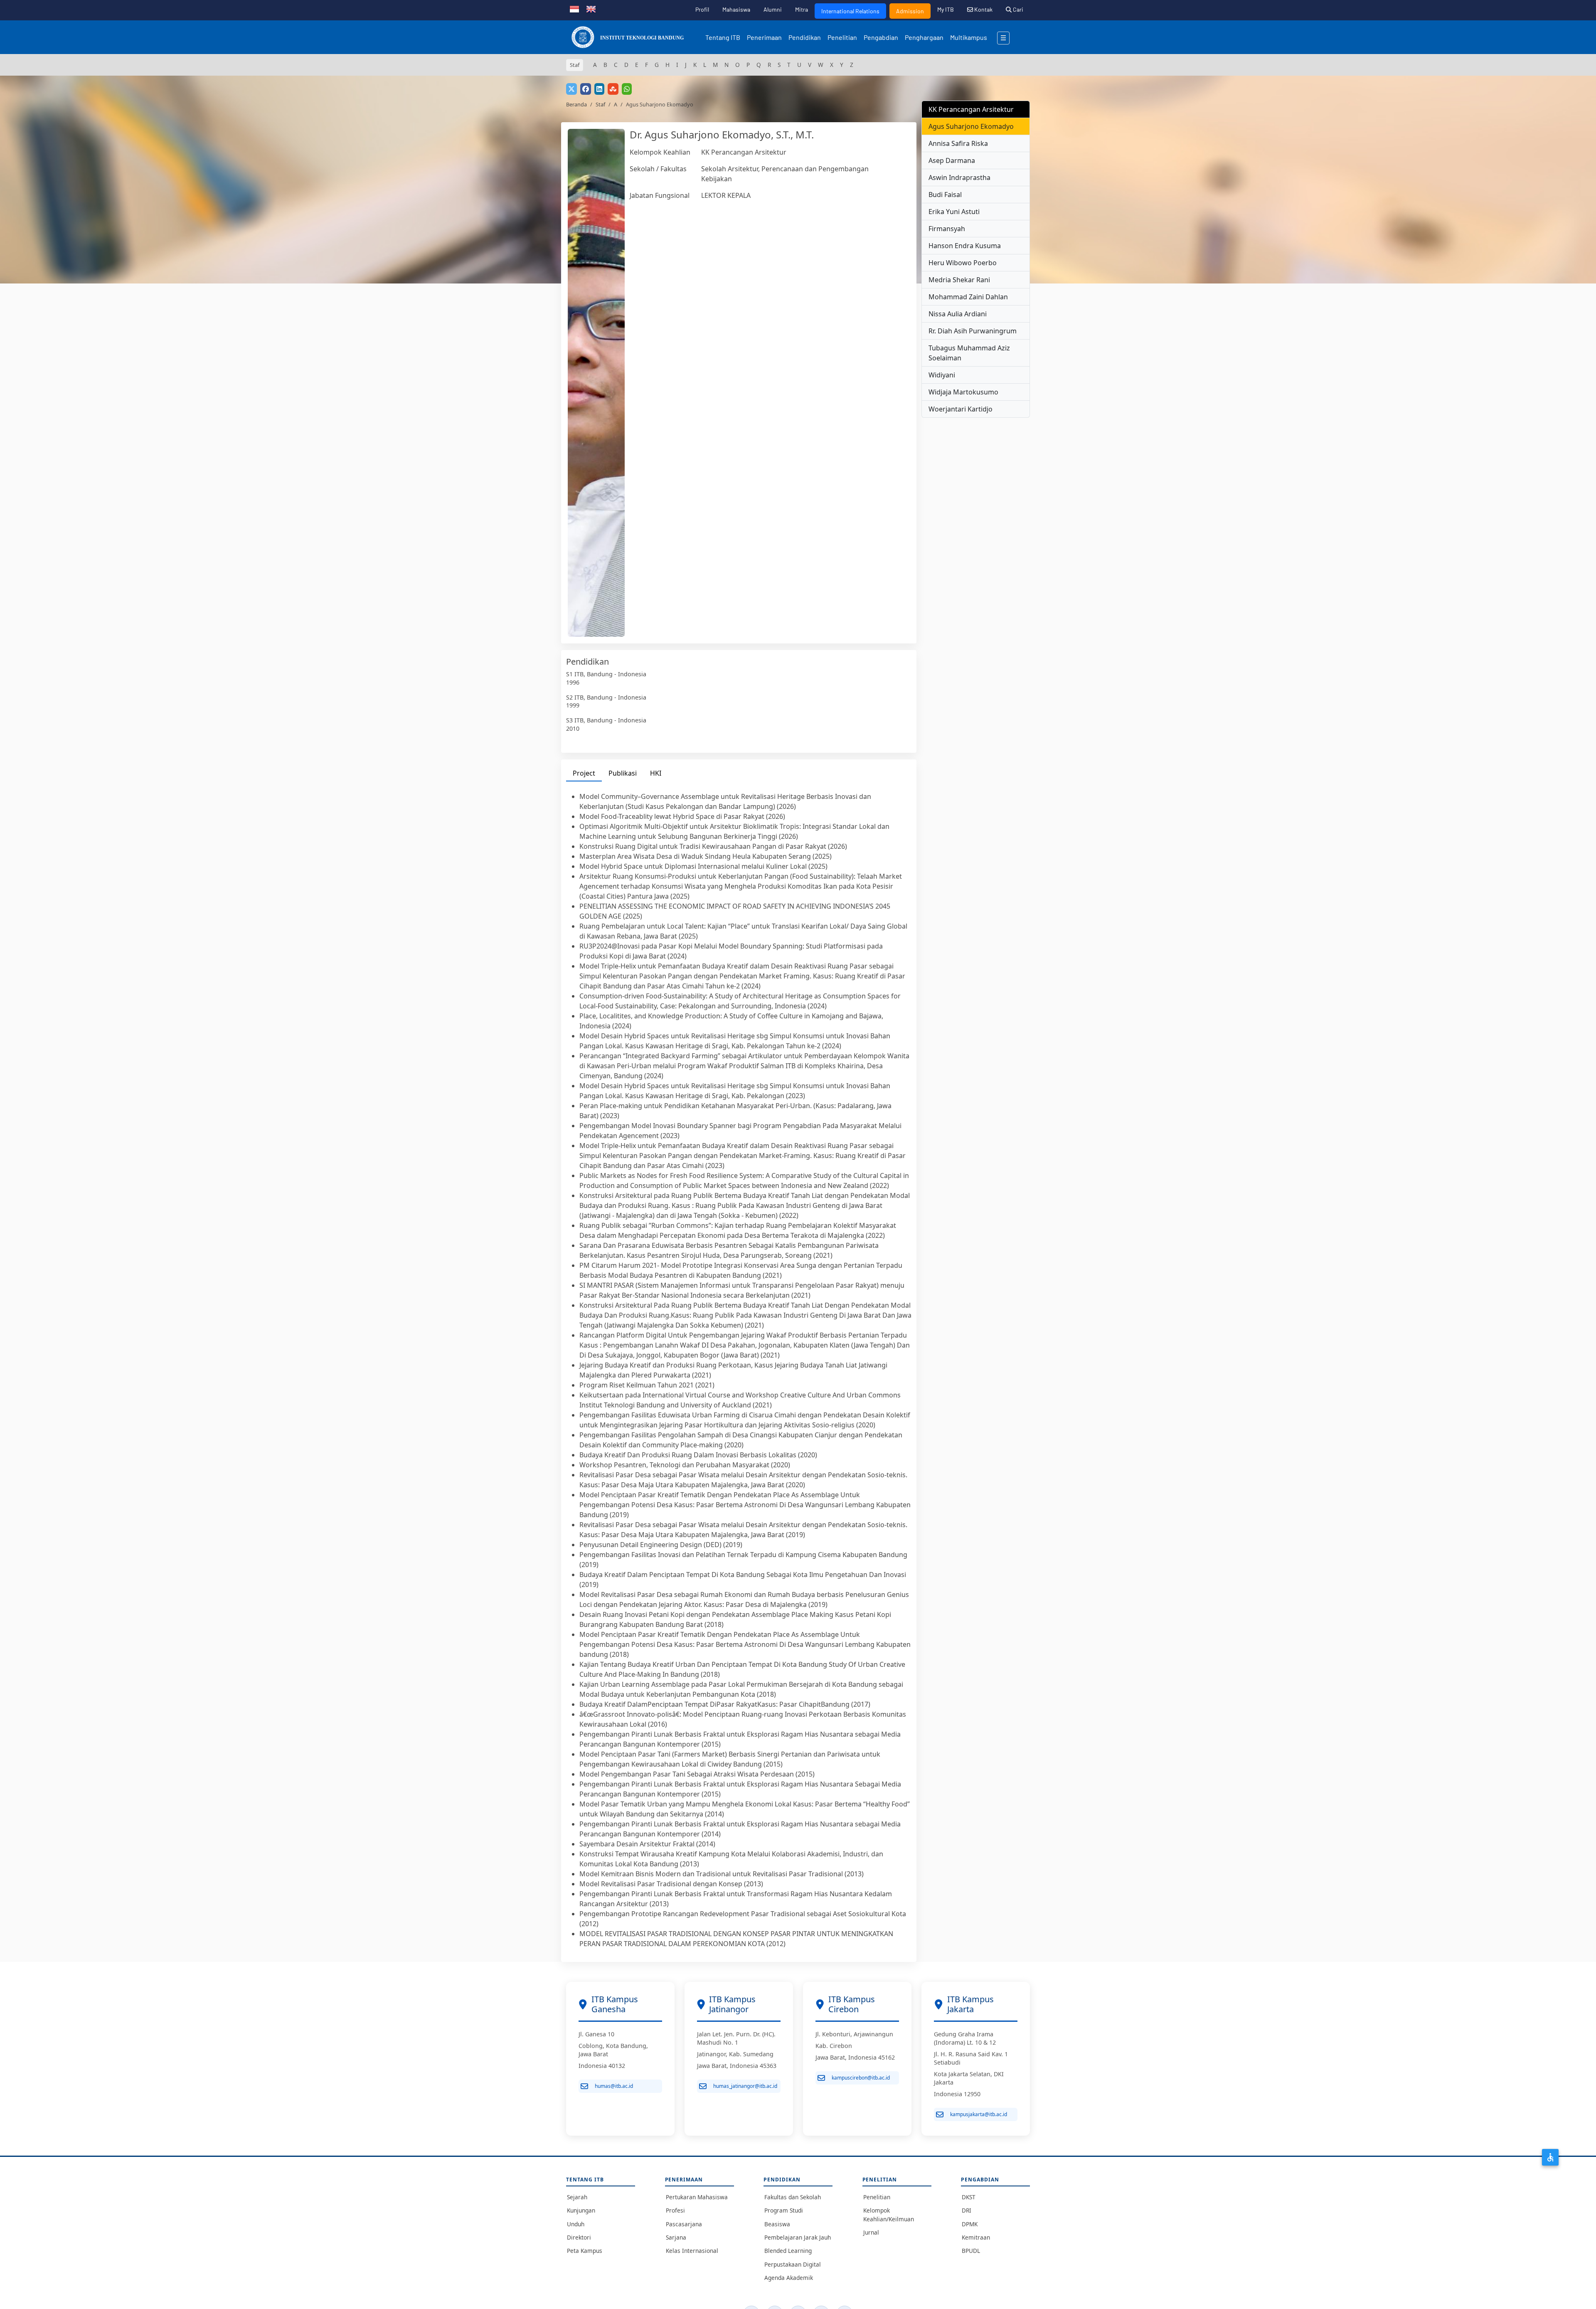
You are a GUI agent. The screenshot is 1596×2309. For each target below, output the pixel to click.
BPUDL (971, 2251)
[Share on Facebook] (586, 89)
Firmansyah (947, 229)
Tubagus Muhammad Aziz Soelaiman (969, 353)
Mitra (802, 9)
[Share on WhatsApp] (627, 89)
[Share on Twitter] (571, 89)
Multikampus (969, 37)
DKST (969, 2197)
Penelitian (842, 37)
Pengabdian (881, 37)
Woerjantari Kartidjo (961, 409)
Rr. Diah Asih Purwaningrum (973, 331)
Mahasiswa (736, 9)
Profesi (675, 2210)
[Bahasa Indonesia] (574, 8)
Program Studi (784, 2210)
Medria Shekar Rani (959, 280)
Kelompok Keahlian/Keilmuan (889, 2214)
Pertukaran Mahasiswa (697, 2197)
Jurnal (871, 2232)
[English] (591, 8)
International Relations (850, 11)
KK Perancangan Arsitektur (744, 152)
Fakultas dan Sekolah (793, 2197)
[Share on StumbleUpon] (613, 89)
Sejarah (577, 2197)
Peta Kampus (585, 2251)
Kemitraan (976, 2237)
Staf (600, 104)
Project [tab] (584, 773)
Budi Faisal (945, 195)
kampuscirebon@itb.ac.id (861, 2078)
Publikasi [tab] (623, 773)
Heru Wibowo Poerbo (963, 263)
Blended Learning (788, 2251)
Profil (702, 9)
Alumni (773, 9)
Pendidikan (805, 37)
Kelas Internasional (692, 2251)
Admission (910, 11)
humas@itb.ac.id (614, 2086)
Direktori (579, 2237)
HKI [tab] (656, 773)
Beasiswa (777, 2224)
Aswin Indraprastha (959, 177)
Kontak (983, 9)
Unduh (576, 2224)
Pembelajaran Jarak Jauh (798, 2237)
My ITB (946, 9)
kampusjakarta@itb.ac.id (979, 2114)
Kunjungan (581, 2210)
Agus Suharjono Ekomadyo (971, 126)
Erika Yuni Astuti (954, 212)
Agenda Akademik (789, 2278)
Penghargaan (924, 37)
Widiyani (942, 375)
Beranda (576, 104)
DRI (967, 2210)
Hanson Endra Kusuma (965, 246)
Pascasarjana (684, 2224)
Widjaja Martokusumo (963, 392)
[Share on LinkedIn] (599, 89)
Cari (1017, 9)
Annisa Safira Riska (958, 143)
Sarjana (676, 2237)
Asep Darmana (952, 160)
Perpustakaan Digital (793, 2264)
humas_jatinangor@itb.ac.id (745, 2086)
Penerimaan (764, 37)
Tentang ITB (723, 37)
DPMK (970, 2224)
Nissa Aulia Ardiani (958, 314)
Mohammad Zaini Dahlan (968, 297)
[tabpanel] (739, 1370)
